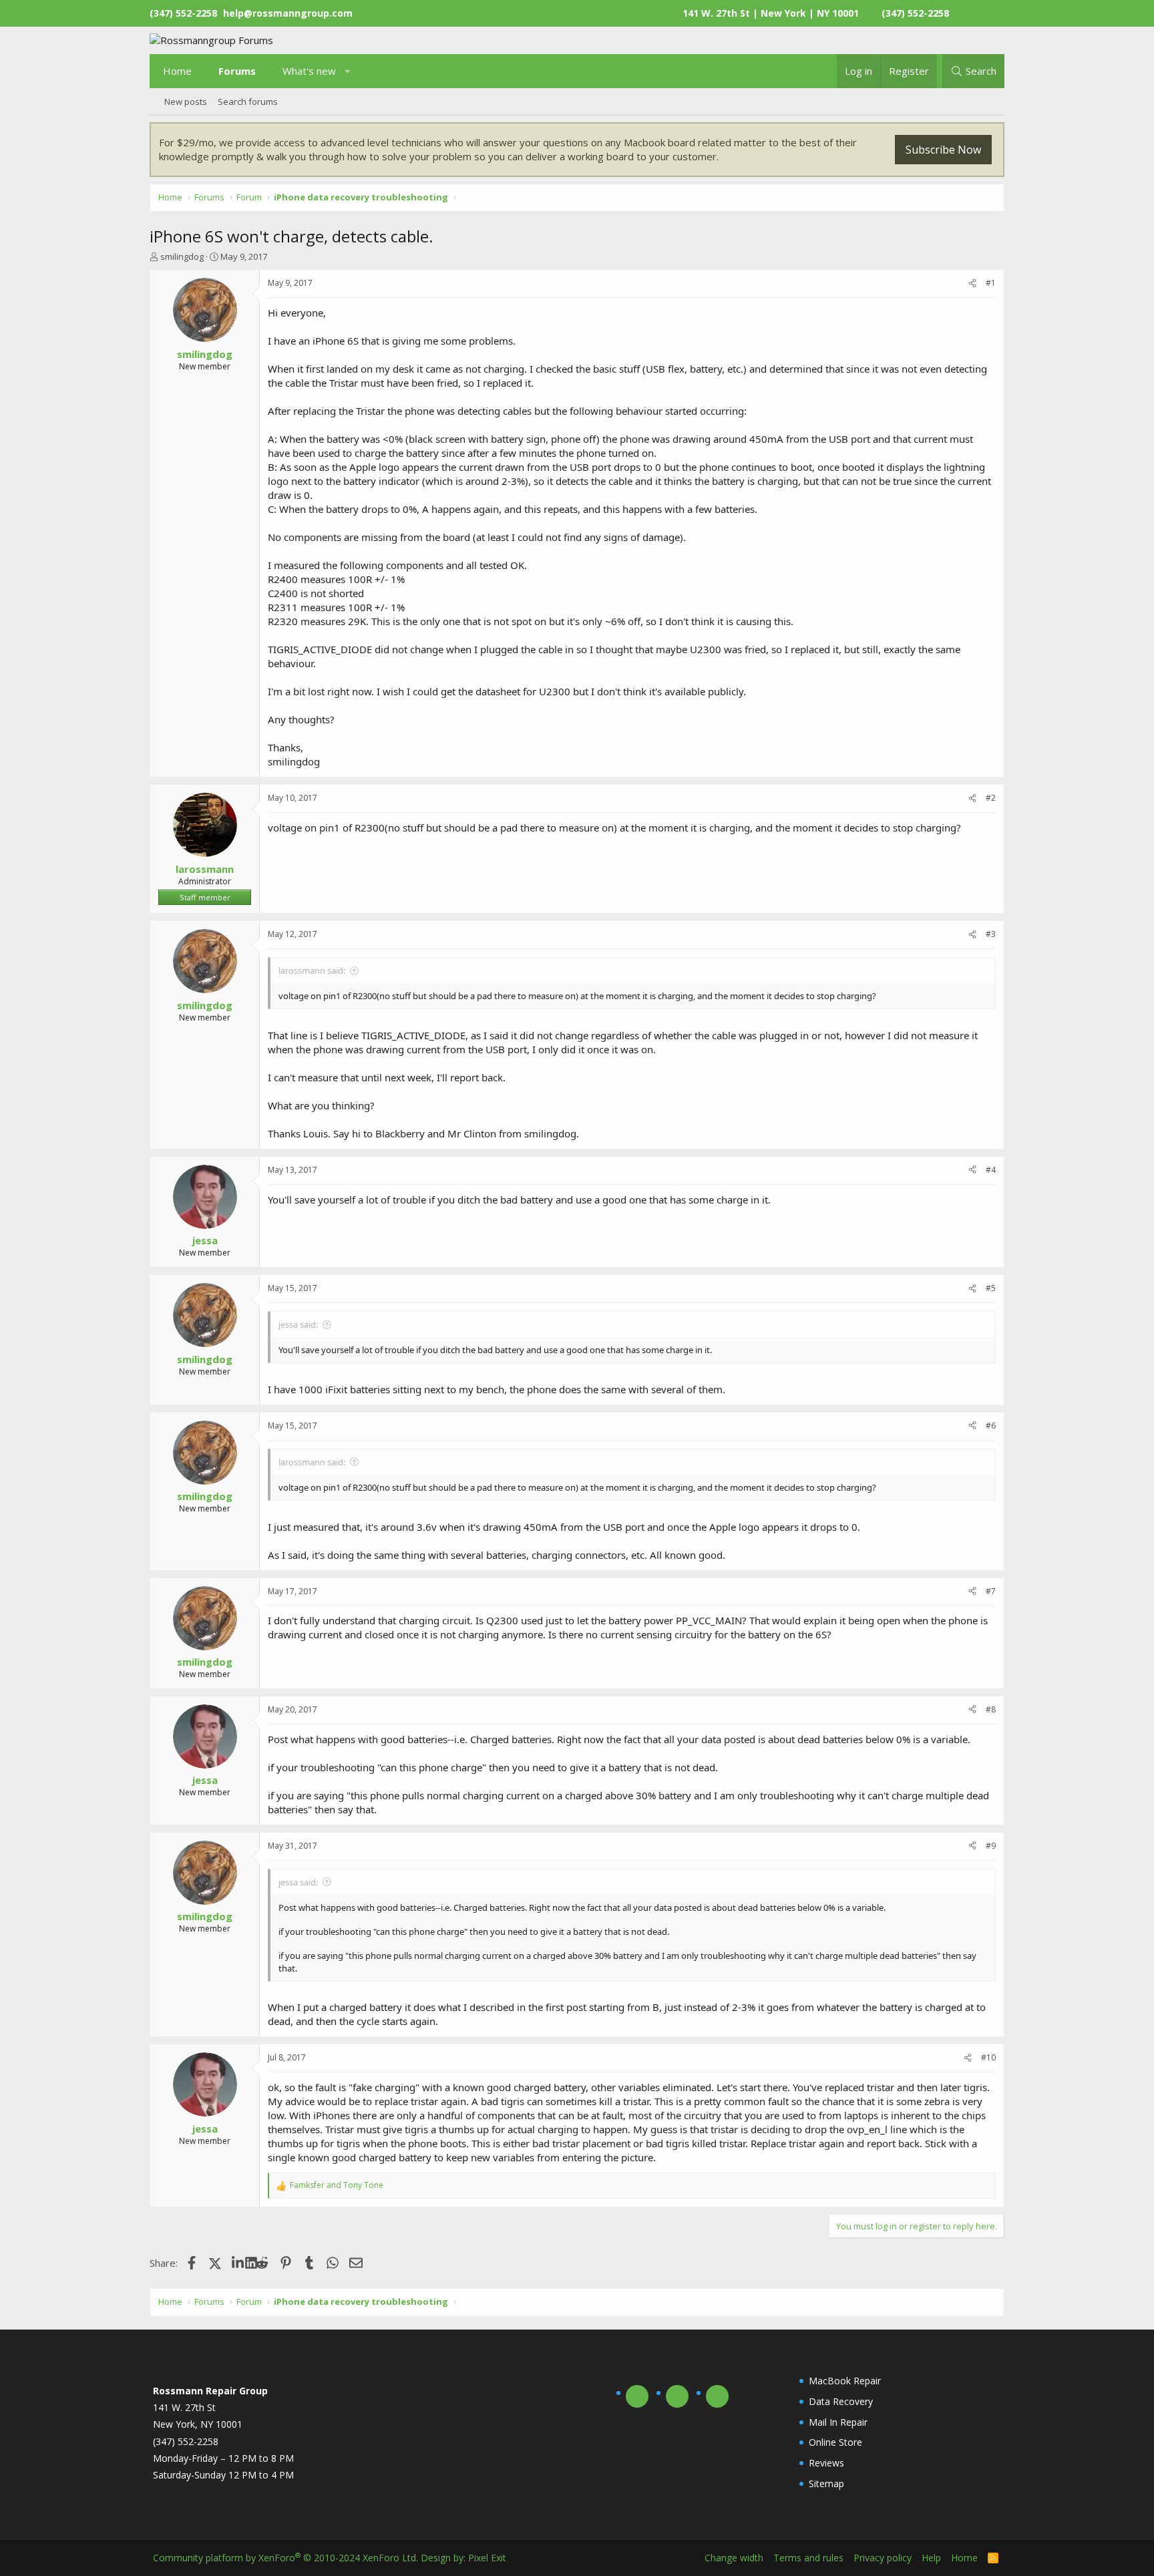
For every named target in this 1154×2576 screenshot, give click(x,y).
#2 (991, 798)
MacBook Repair (845, 2381)
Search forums (248, 102)
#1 (991, 283)
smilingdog (182, 256)
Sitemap (826, 2483)
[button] (348, 71)
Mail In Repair (838, 2422)
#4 (991, 1170)
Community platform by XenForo (285, 2558)
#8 (991, 1709)
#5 (991, 1288)
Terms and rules (808, 2558)
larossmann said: (312, 970)
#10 (988, 2057)
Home (177, 71)
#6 (991, 1426)
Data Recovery (841, 2401)
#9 (991, 1846)
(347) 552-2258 (915, 13)
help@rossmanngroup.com (288, 13)
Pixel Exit (487, 2558)
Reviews (826, 2463)
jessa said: (298, 1324)
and (337, 2185)
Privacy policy (883, 2558)
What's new (309, 71)
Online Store (835, 2442)
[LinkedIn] (239, 2263)
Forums (237, 71)
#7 (991, 1591)
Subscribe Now (943, 150)
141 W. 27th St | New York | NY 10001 (771, 13)
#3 (991, 934)
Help (931, 2558)
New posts (186, 102)
